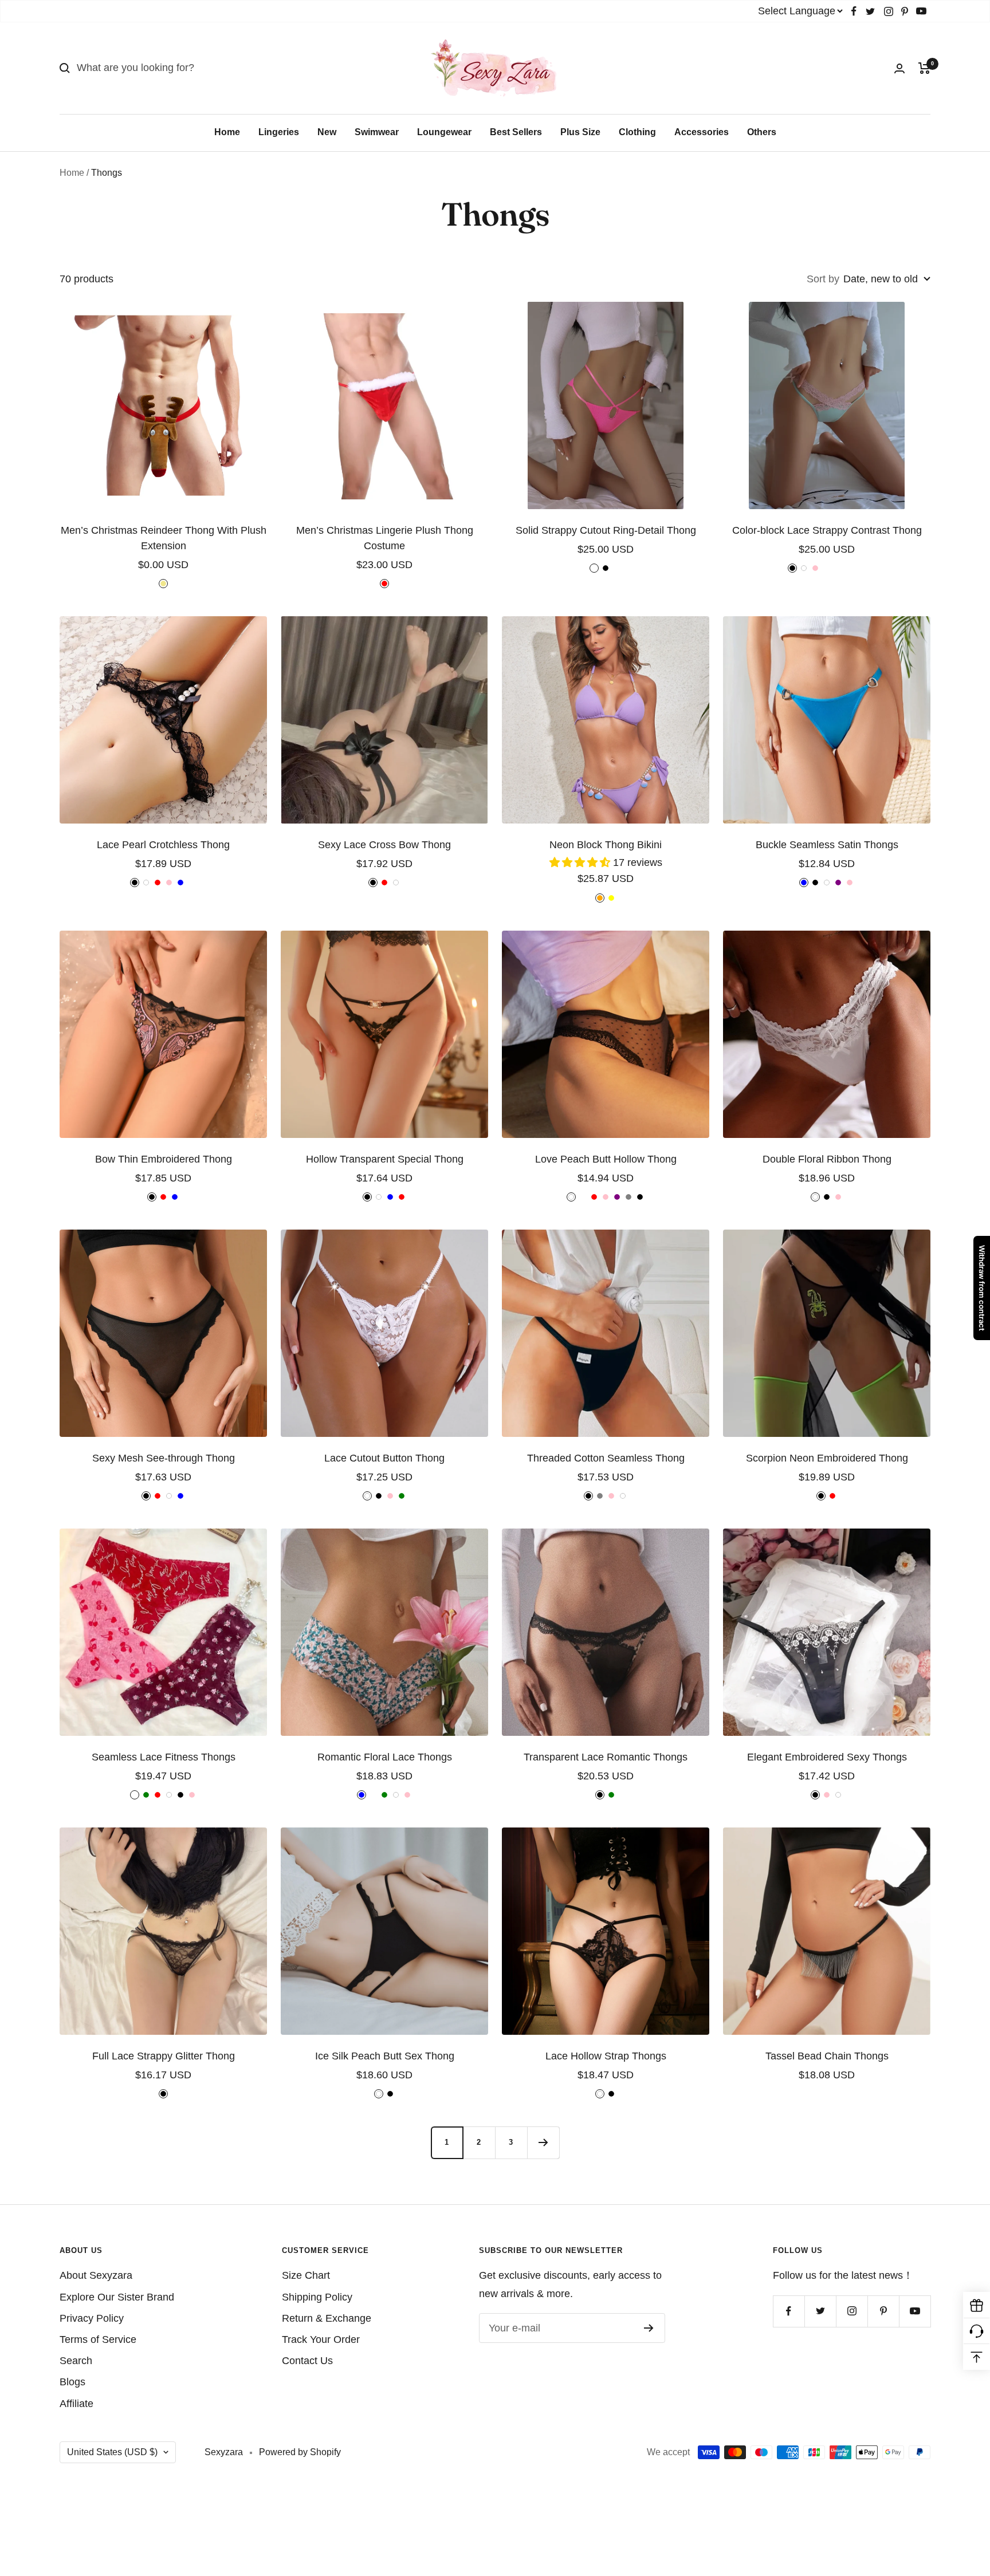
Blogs (72, 2382)
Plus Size (580, 132)
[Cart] (924, 68)
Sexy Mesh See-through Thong (164, 1458)
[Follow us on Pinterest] (905, 11)
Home (227, 132)
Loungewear (444, 132)
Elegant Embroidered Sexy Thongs (827, 1757)
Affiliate (76, 2404)
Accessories (702, 132)
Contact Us (307, 2361)
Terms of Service (98, 2339)
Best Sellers (516, 132)
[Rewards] (977, 2305)
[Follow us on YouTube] (921, 11)
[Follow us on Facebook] (854, 11)
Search (76, 2361)
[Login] (899, 68)
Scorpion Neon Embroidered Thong (827, 1458)
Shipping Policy (317, 2297)
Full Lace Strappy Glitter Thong (164, 2056)
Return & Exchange (327, 2318)
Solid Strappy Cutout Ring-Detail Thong (606, 530)
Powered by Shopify (300, 2452)
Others (762, 132)
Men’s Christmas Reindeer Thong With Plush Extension (164, 538)
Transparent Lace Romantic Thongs (606, 1757)
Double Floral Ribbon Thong (827, 1159)
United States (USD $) (112, 2452)
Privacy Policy (92, 2318)
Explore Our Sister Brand (117, 2297)
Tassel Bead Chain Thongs (827, 2056)
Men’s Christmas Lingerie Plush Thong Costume (385, 538)
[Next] (543, 2142)
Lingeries (279, 132)
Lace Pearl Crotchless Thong (163, 845)
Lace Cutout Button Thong (384, 1458)
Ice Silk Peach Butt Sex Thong (385, 2056)
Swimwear (377, 132)
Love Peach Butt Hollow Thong (606, 1159)
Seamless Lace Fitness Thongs (164, 1757)
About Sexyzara (96, 2275)
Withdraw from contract (982, 1288)
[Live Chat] (977, 2331)
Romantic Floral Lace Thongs (385, 1757)
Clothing (637, 132)
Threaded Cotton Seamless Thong (606, 1458)
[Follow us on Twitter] (870, 11)
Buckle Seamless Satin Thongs (827, 845)
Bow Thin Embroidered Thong (164, 1159)
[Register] (649, 2328)
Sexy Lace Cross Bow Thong (384, 845)
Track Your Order (321, 2339)
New (327, 132)
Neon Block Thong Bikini (606, 845)
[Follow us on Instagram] (889, 11)
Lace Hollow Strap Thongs (606, 2056)
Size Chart (306, 2275)
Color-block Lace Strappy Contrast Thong (827, 530)
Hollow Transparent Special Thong (385, 1159)
